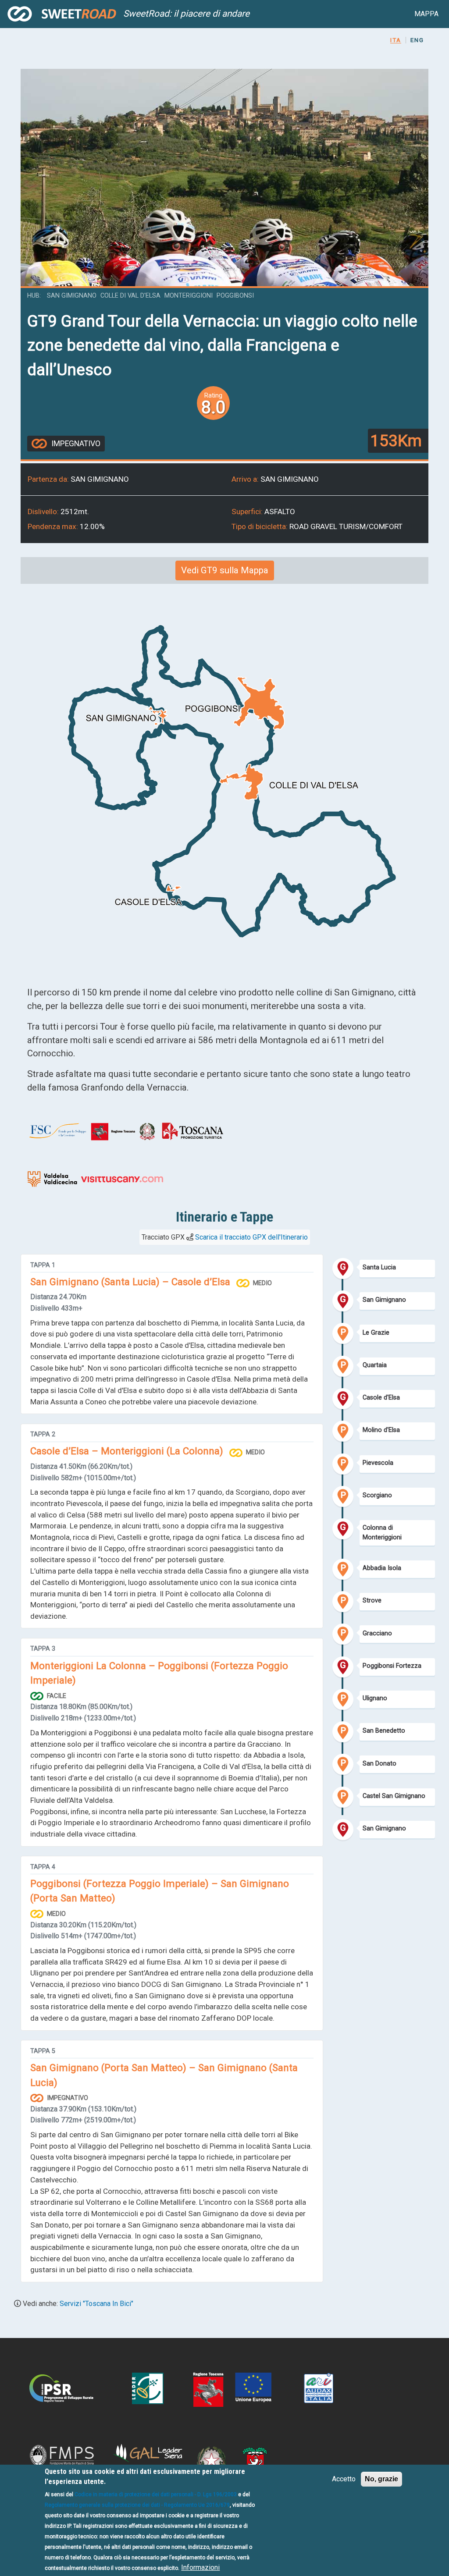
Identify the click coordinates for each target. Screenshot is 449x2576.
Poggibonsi (235, 296)
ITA (396, 40)
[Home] (62, 14)
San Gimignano (72, 296)
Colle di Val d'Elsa (130, 296)
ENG (417, 40)
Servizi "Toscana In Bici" (96, 2304)
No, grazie (381, 2479)
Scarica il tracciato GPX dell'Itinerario (251, 1237)
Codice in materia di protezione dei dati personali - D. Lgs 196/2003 (156, 2494)
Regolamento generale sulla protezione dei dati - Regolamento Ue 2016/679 (137, 2505)
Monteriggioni (189, 296)
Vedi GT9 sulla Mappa (225, 570)
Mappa (426, 14)
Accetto (344, 2479)
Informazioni (200, 2567)
